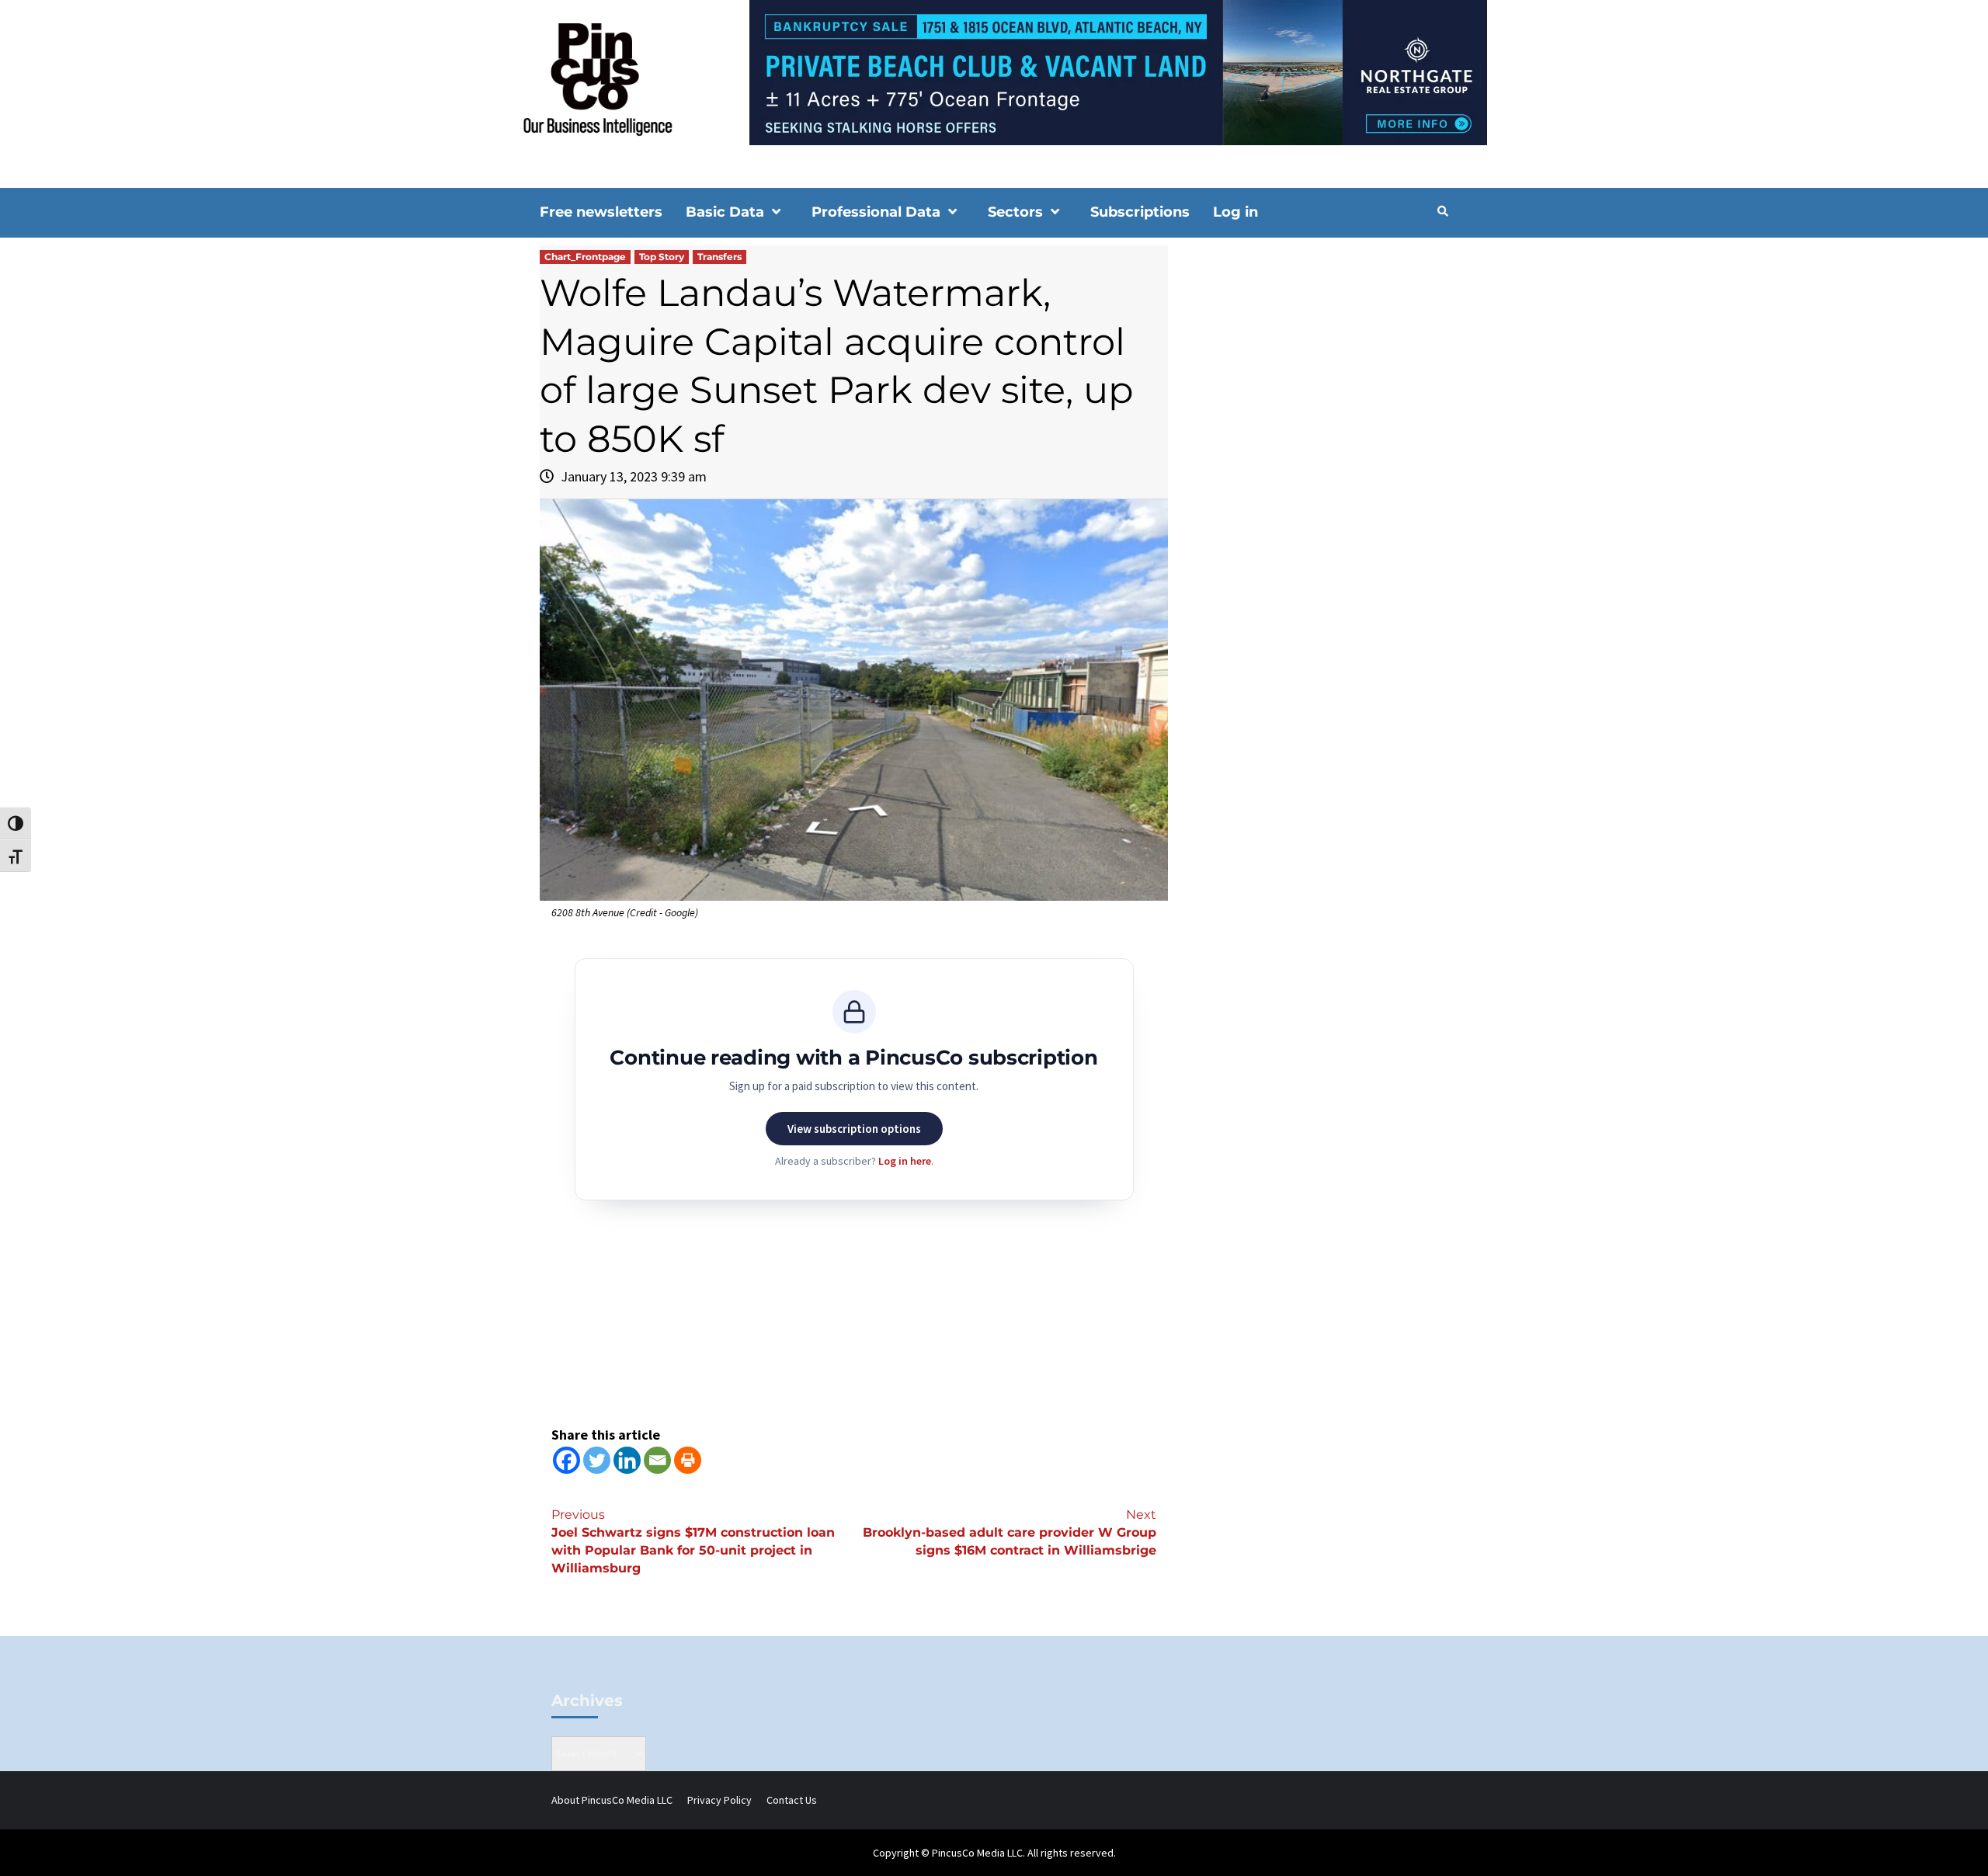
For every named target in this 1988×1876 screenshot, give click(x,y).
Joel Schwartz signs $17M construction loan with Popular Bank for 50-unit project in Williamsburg (693, 1541)
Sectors (1015, 212)
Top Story (662, 257)
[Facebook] (567, 1460)
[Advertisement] (1316, 377)
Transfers (719, 257)
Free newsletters (601, 212)
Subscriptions (1140, 212)
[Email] (657, 1460)
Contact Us (792, 1800)
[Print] (688, 1460)
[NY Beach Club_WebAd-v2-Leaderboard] (994, 71)
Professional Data (876, 212)
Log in (1236, 212)
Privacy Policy (719, 1800)
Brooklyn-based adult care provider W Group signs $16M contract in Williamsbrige (1010, 1532)
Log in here (905, 1161)
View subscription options (854, 1129)
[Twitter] (597, 1460)
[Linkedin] (627, 1460)
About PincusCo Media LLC (612, 1800)
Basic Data (725, 212)
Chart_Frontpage (585, 257)
